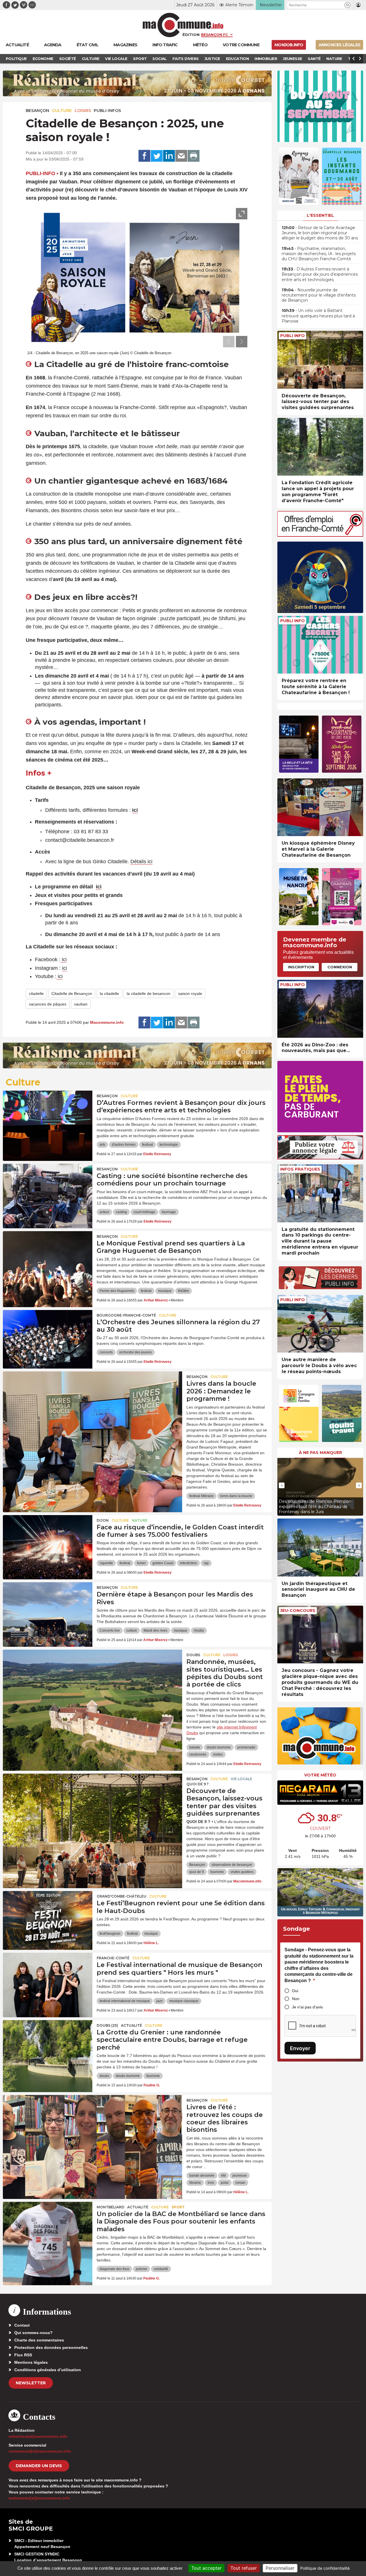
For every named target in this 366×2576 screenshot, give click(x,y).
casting (121, 1212)
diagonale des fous (114, 2269)
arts (102, 1145)
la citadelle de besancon (149, 993)
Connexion (340, 967)
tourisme (217, 1872)
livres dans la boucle (236, 1496)
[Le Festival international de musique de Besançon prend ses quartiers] (48, 1978)
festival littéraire (201, 1496)
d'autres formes (124, 1145)
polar (225, 2183)
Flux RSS (23, 2355)
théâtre (184, 1291)
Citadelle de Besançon (72, 993)
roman (240, 2183)
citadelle (36, 993)
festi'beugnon (110, 1934)
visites (218, 1754)
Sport (178, 2207)
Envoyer (300, 2048)
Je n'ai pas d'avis (307, 2007)
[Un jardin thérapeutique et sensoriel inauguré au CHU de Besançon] (320, 1548)
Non (296, 1999)
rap (206, 1563)
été (223, 2176)
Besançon (37, 111)
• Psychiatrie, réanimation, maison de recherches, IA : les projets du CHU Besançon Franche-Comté (319, 254)
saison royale (190, 993)
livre (211, 2183)
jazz (160, 2001)
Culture (62, 111)
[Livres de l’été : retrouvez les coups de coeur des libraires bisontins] (93, 2121)
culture (132, 1630)
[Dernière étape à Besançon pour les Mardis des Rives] (48, 1608)
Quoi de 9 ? (197, 1784)
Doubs (193, 1655)
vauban (81, 1004)
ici (99, 887)
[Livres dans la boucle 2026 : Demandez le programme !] (93, 1397)
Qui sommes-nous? (33, 2333)
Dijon (103, 1520)
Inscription (301, 967)
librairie (195, 2183)
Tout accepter (206, 2568)
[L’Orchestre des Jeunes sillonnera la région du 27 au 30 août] (48, 1336)
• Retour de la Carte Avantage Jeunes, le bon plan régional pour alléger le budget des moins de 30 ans (320, 233)
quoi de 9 (197, 1872)
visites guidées (242, 1872)
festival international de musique (125, 2001)
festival (148, 1145)
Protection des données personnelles (51, 2347)
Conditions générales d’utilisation (48, 2370)
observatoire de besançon (232, 1865)
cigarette (106, 1563)
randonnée (198, 1754)
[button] (348, 5)
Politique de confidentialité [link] (325, 2568)
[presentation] (229, 342)
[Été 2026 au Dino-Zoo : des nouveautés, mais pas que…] (320, 1009)
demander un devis (39, 2466)
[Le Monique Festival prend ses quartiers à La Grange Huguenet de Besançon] (48, 1257)
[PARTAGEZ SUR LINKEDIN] (169, 156)
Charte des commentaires (39, 2340)
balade (195, 1747)
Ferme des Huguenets (117, 1291)
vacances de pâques (48, 1004)
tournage (169, 1212)
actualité (132, 2025)
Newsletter (31, 2383)
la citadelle (109, 993)
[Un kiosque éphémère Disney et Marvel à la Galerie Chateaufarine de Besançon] (320, 807)
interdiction (188, 1563)
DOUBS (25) (107, 2025)
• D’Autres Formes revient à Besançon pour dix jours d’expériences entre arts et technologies (320, 274)
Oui (295, 1991)
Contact (22, 2325)
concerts (106, 1352)
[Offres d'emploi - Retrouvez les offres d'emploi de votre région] (320, 535)
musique (165, 1291)
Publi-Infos (107, 111)
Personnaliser (280, 2568)
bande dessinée (202, 2176)
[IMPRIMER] (194, 156)
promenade (246, 1747)
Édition (191, 35)
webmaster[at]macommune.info (39, 2498)
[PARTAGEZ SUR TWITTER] (157, 156)
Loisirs (83, 111)
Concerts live (110, 1630)
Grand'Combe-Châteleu (122, 1896)
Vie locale (241, 1779)
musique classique (184, 2001)
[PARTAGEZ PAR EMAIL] (181, 156)
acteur (104, 1212)
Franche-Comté (113, 1958)
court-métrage (144, 1212)
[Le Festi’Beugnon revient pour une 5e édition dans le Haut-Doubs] (48, 1917)
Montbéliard (111, 2207)
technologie (169, 1145)
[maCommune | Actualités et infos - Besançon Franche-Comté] (183, 25)
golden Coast (163, 1563)
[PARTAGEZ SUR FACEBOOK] (144, 156)
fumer (141, 1563)
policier (142, 2269)
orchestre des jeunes (136, 1352)
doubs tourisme (219, 1747)
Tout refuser (244, 2568)
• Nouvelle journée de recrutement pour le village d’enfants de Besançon (319, 295)
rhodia (199, 1630)
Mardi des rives (155, 1630)
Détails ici (141, 862)
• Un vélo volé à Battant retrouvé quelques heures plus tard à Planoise (318, 316)
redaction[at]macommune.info (38, 2436)
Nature (140, 1520)
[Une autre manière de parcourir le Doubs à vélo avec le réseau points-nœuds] (320, 1324)
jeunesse (240, 2176)
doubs (104, 2076)
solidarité (161, 2269)
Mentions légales (31, 2362)
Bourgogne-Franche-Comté (126, 1315)
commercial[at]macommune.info (40, 2451)
